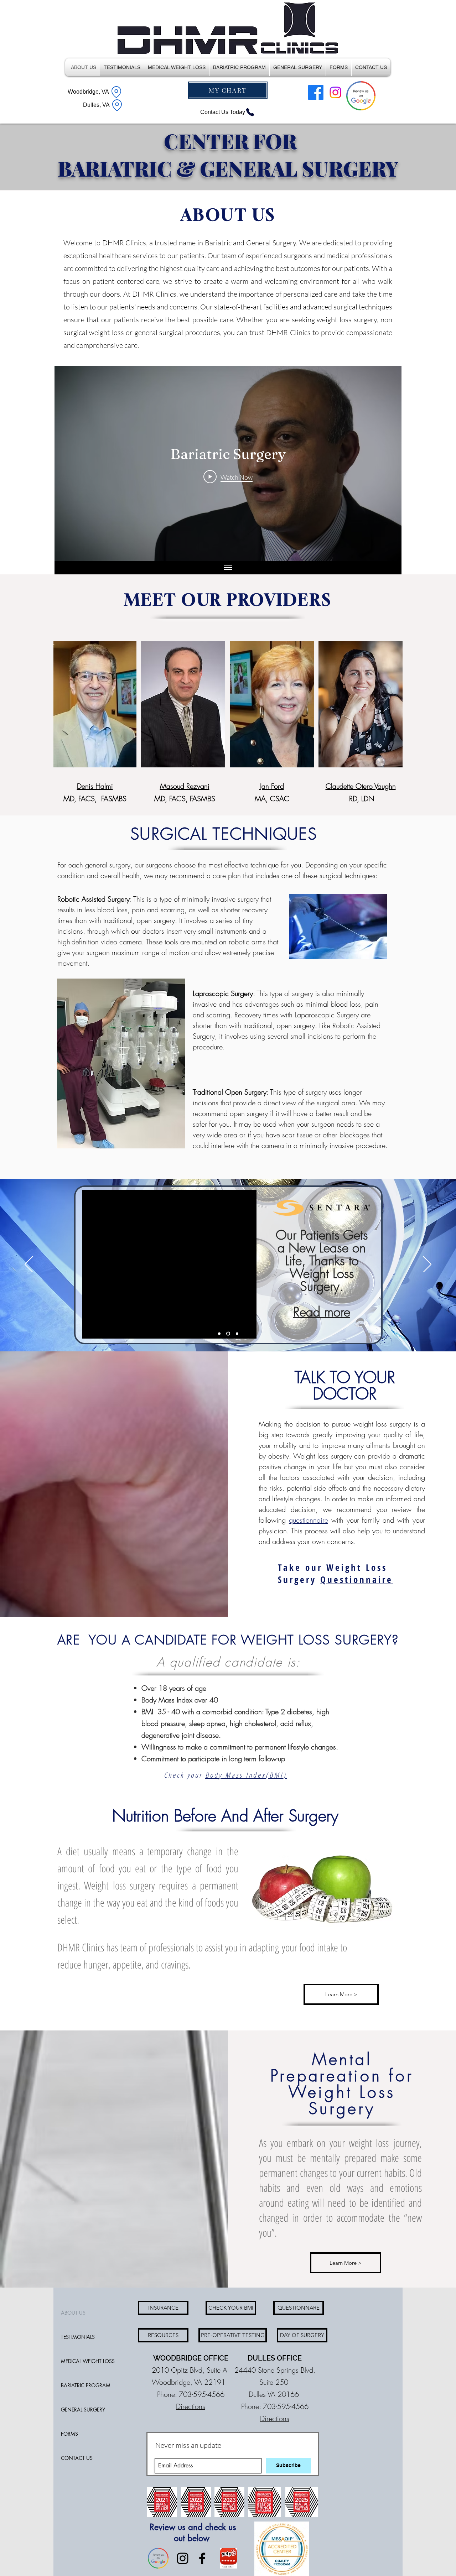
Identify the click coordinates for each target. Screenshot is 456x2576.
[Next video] (387, 464)
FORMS (69, 2434)
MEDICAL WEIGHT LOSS (88, 2361)
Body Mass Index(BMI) (246, 1775)
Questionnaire (357, 1579)
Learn (288, 1276)
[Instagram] (335, 92)
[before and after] (236, 1333)
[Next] (427, 1265)
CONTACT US (77, 2458)
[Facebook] (316, 92)
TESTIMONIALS (78, 2337)
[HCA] (219, 1333)
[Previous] (29, 1265)
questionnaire (309, 1520)
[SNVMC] (227, 1333)
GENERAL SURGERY (83, 2410)
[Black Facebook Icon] (202, 2558)
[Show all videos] (228, 568)
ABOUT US (73, 2313)
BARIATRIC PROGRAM (86, 2385)
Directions (191, 2406)
